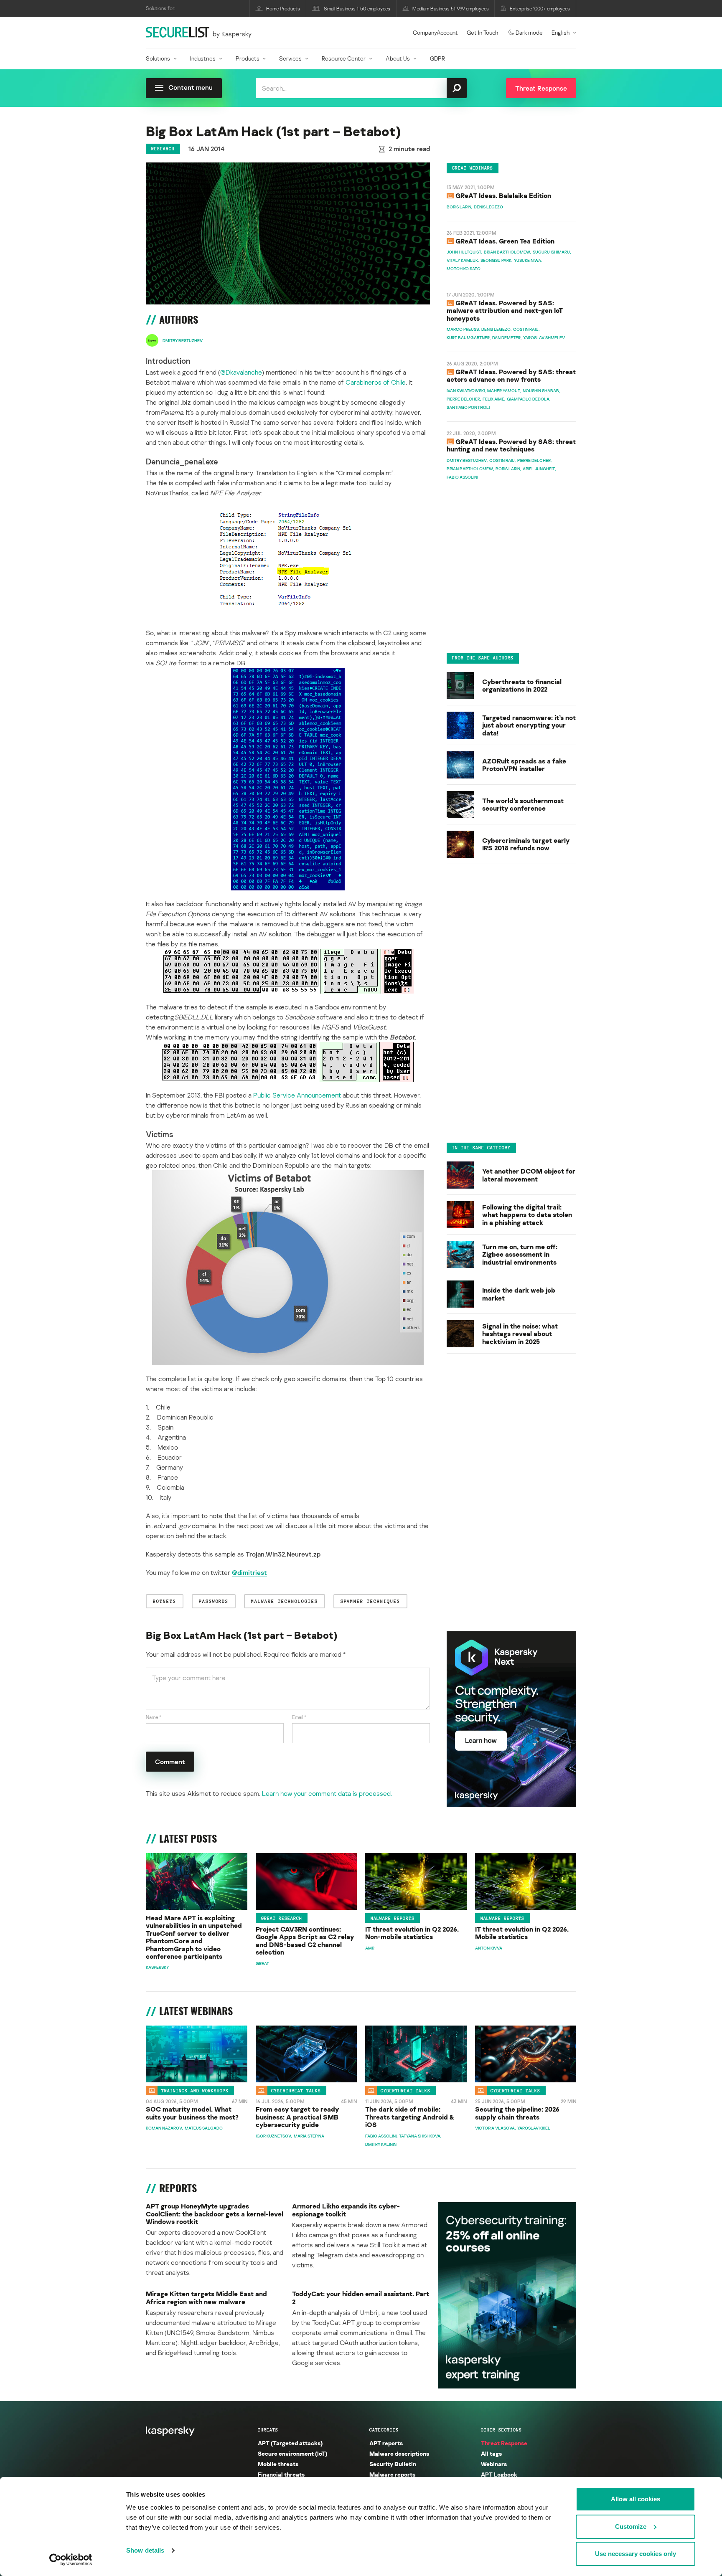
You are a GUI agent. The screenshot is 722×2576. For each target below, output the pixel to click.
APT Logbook (499, 2474)
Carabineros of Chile (376, 382)
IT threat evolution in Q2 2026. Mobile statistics (522, 1933)
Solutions (158, 58)
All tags (491, 2453)
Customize (631, 2527)
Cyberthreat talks (296, 2091)
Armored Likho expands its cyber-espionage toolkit (346, 2210)
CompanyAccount (435, 32)
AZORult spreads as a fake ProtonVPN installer (524, 764)
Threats (268, 2430)
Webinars (494, 2464)
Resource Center (344, 58)
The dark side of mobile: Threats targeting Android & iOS (410, 2117)
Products (248, 58)
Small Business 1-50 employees (357, 9)
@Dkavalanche (241, 372)
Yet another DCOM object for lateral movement (529, 1175)
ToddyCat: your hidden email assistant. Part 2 (361, 2298)
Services (290, 58)
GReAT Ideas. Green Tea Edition (505, 241)
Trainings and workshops (195, 2091)
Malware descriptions (399, 2453)
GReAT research (282, 1918)
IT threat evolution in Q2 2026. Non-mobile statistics (412, 1933)
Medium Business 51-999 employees (451, 9)
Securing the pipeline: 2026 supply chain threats (517, 2113)
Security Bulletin (393, 2464)
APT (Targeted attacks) (290, 2443)
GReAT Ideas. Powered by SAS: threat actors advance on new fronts (511, 376)
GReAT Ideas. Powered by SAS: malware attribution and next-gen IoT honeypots (505, 311)
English (561, 32)
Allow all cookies (636, 2499)
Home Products (283, 9)
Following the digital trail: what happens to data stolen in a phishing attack (527, 1214)
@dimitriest (249, 1572)
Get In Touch (482, 32)
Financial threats (281, 2474)
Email (299, 1717)
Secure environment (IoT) (292, 2453)
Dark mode (529, 32)
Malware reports (393, 1918)
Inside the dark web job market (519, 1294)
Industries (203, 58)
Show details (145, 2550)
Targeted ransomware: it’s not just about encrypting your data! (529, 725)
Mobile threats (278, 2464)
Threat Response (504, 2443)
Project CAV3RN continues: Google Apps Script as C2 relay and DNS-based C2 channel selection (305, 1941)
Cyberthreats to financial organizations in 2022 (522, 685)
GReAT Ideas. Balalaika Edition (503, 196)
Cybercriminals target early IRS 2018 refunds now (526, 844)
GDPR (437, 58)
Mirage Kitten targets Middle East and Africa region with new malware (206, 2298)
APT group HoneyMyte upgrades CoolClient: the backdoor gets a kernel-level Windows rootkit (215, 2214)
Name (154, 1717)
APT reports (386, 2443)
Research (163, 149)
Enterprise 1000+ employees (540, 9)
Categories (384, 2430)
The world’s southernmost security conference (523, 804)
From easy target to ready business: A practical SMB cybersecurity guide (297, 2117)
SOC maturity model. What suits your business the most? (192, 2113)
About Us (398, 58)
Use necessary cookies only (636, 2554)
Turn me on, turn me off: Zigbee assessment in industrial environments (520, 1254)
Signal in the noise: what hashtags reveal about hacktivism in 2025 (520, 1333)
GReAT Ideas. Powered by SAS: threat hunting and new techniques (511, 446)
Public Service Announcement (297, 1095)
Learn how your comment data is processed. (327, 1793)
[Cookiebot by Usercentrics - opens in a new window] (71, 2560)
